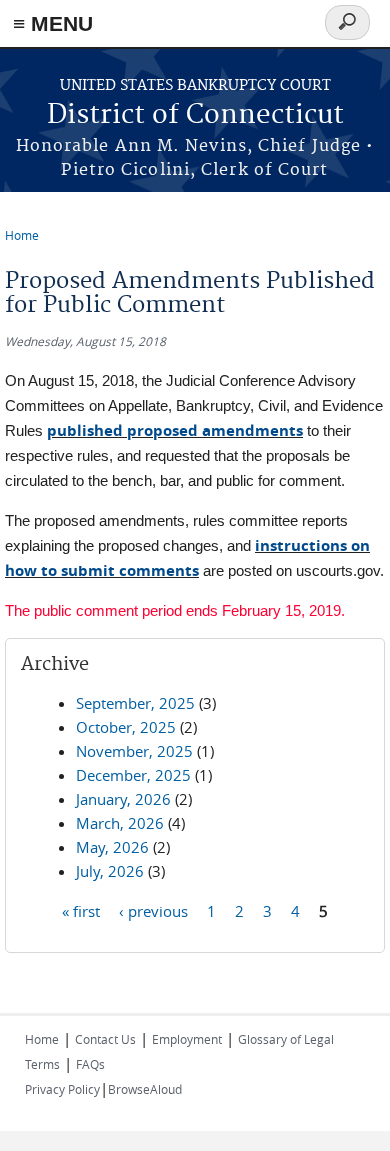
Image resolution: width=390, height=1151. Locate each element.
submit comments (130, 570)
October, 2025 (126, 727)
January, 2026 (123, 799)
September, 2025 (135, 703)
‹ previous (153, 910)
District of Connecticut (195, 115)
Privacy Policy (62, 1089)
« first (81, 910)
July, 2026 (110, 871)
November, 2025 (134, 751)
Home (22, 235)
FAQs (90, 1064)
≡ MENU (53, 23)
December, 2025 (133, 775)
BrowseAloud (145, 1089)
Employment (187, 1039)
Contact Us (105, 1039)
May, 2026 (112, 847)
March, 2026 (120, 823)
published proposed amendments (175, 430)
